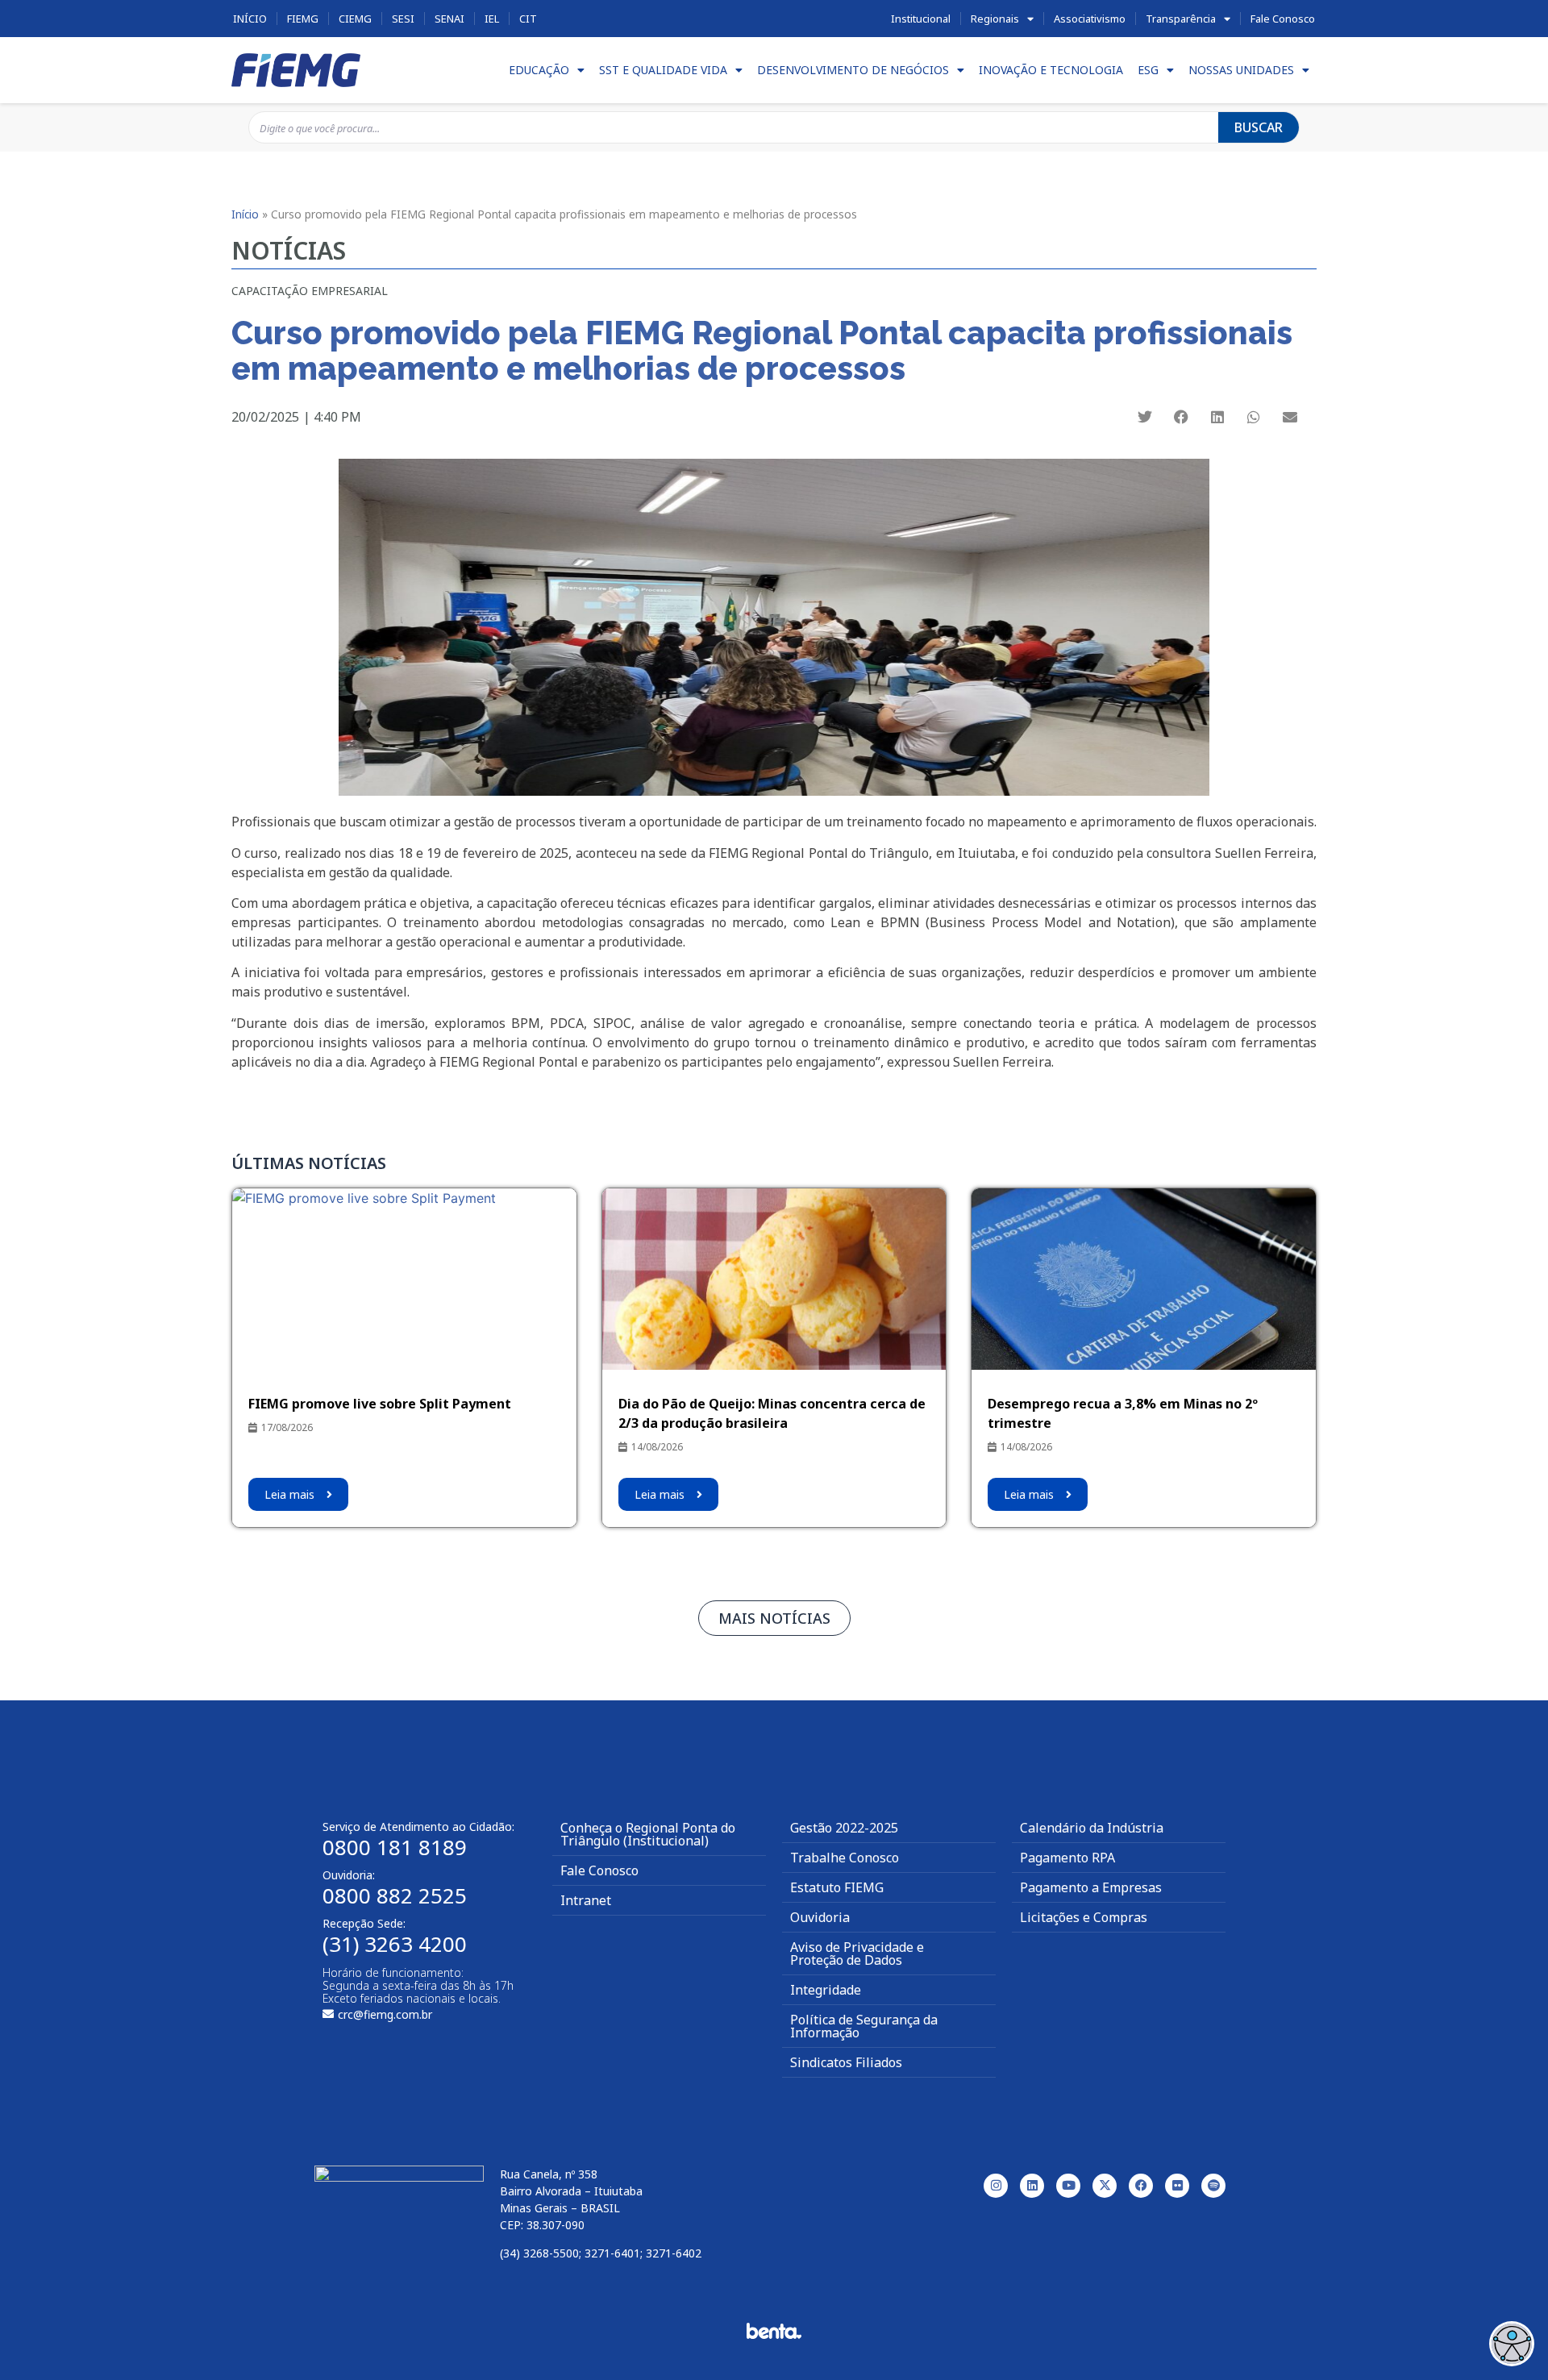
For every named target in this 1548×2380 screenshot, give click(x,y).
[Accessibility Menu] (1512, 2344)
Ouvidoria (820, 1917)
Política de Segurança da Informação (864, 2026)
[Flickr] (1177, 2186)
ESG (1148, 70)
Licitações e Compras (1084, 1917)
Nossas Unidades (1241, 70)
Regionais (995, 19)
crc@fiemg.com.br (385, 2014)
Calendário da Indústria (1092, 1828)
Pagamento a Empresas (1091, 1887)
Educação (539, 70)
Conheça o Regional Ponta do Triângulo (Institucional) (648, 1834)
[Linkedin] (1032, 2186)
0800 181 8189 (395, 1847)
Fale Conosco (1283, 19)
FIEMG (303, 19)
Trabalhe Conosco (845, 1858)
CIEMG (355, 19)
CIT (528, 19)
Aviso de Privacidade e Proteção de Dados (857, 1954)
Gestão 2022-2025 (844, 1828)
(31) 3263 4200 (395, 1944)
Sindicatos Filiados (846, 2062)
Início (250, 19)
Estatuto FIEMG (837, 1887)
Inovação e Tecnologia (1051, 70)
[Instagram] (996, 2186)
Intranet (586, 1900)
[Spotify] (1213, 2186)
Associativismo (1090, 19)
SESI (403, 19)
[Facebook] (1141, 2186)
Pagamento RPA (1067, 1858)
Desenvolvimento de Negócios (853, 70)
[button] (1145, 416)
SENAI (449, 19)
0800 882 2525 (395, 1895)
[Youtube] (1068, 2186)
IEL (492, 19)
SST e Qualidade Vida (663, 70)
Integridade (826, 1990)
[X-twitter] (1105, 2186)
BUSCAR (1259, 127)
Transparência (1181, 19)
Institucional (921, 19)
